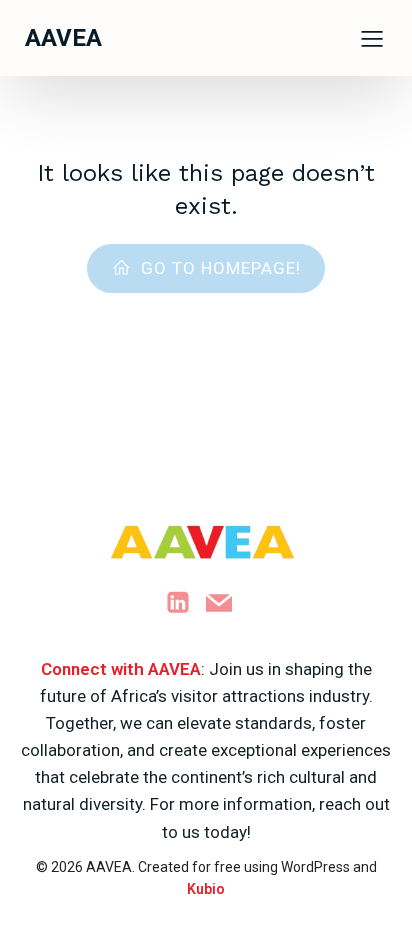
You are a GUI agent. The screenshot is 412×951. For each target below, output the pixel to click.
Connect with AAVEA (121, 669)
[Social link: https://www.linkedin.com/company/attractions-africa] (185, 602)
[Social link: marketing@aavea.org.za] (226, 602)
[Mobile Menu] (372, 38)
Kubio (206, 889)
